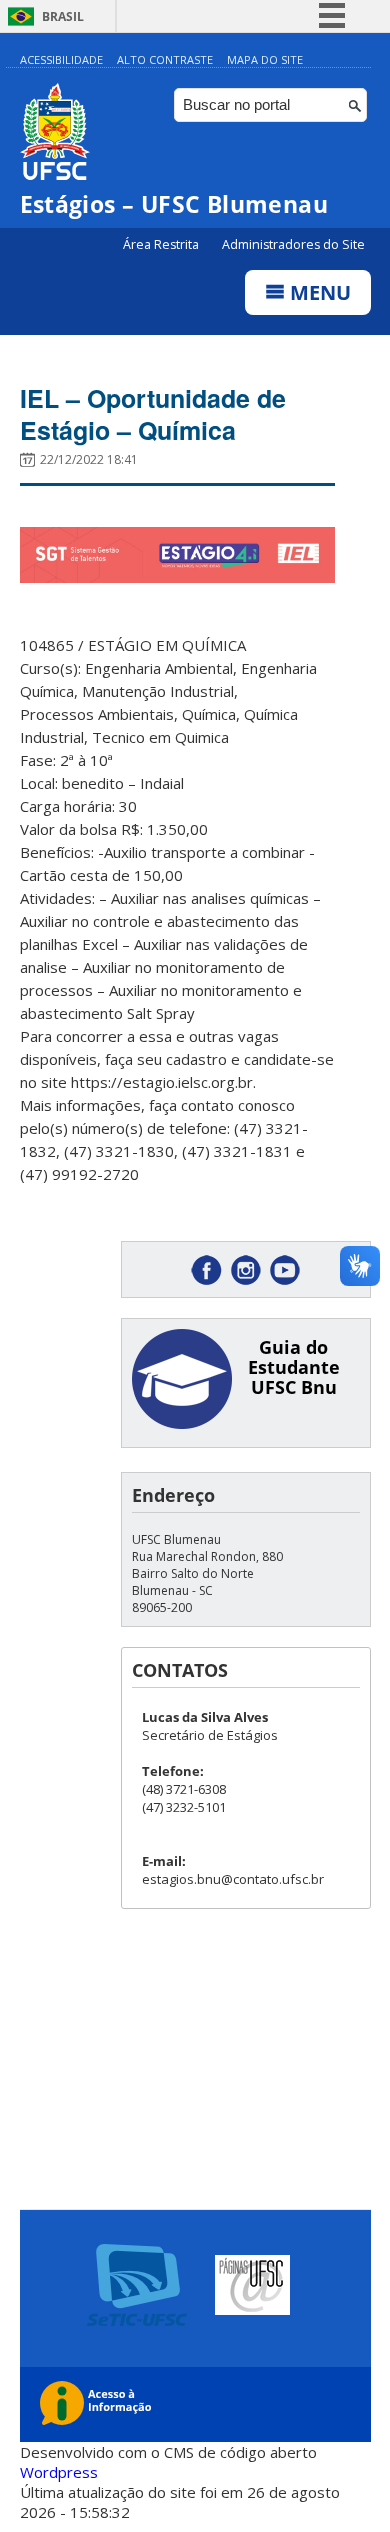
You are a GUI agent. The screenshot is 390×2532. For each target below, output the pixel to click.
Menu (318, 292)
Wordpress (59, 2472)
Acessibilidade (61, 59)
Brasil (63, 16)
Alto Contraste (165, 59)
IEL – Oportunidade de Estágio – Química (153, 414)
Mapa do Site (265, 59)
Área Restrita (162, 244)
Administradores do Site (293, 244)
